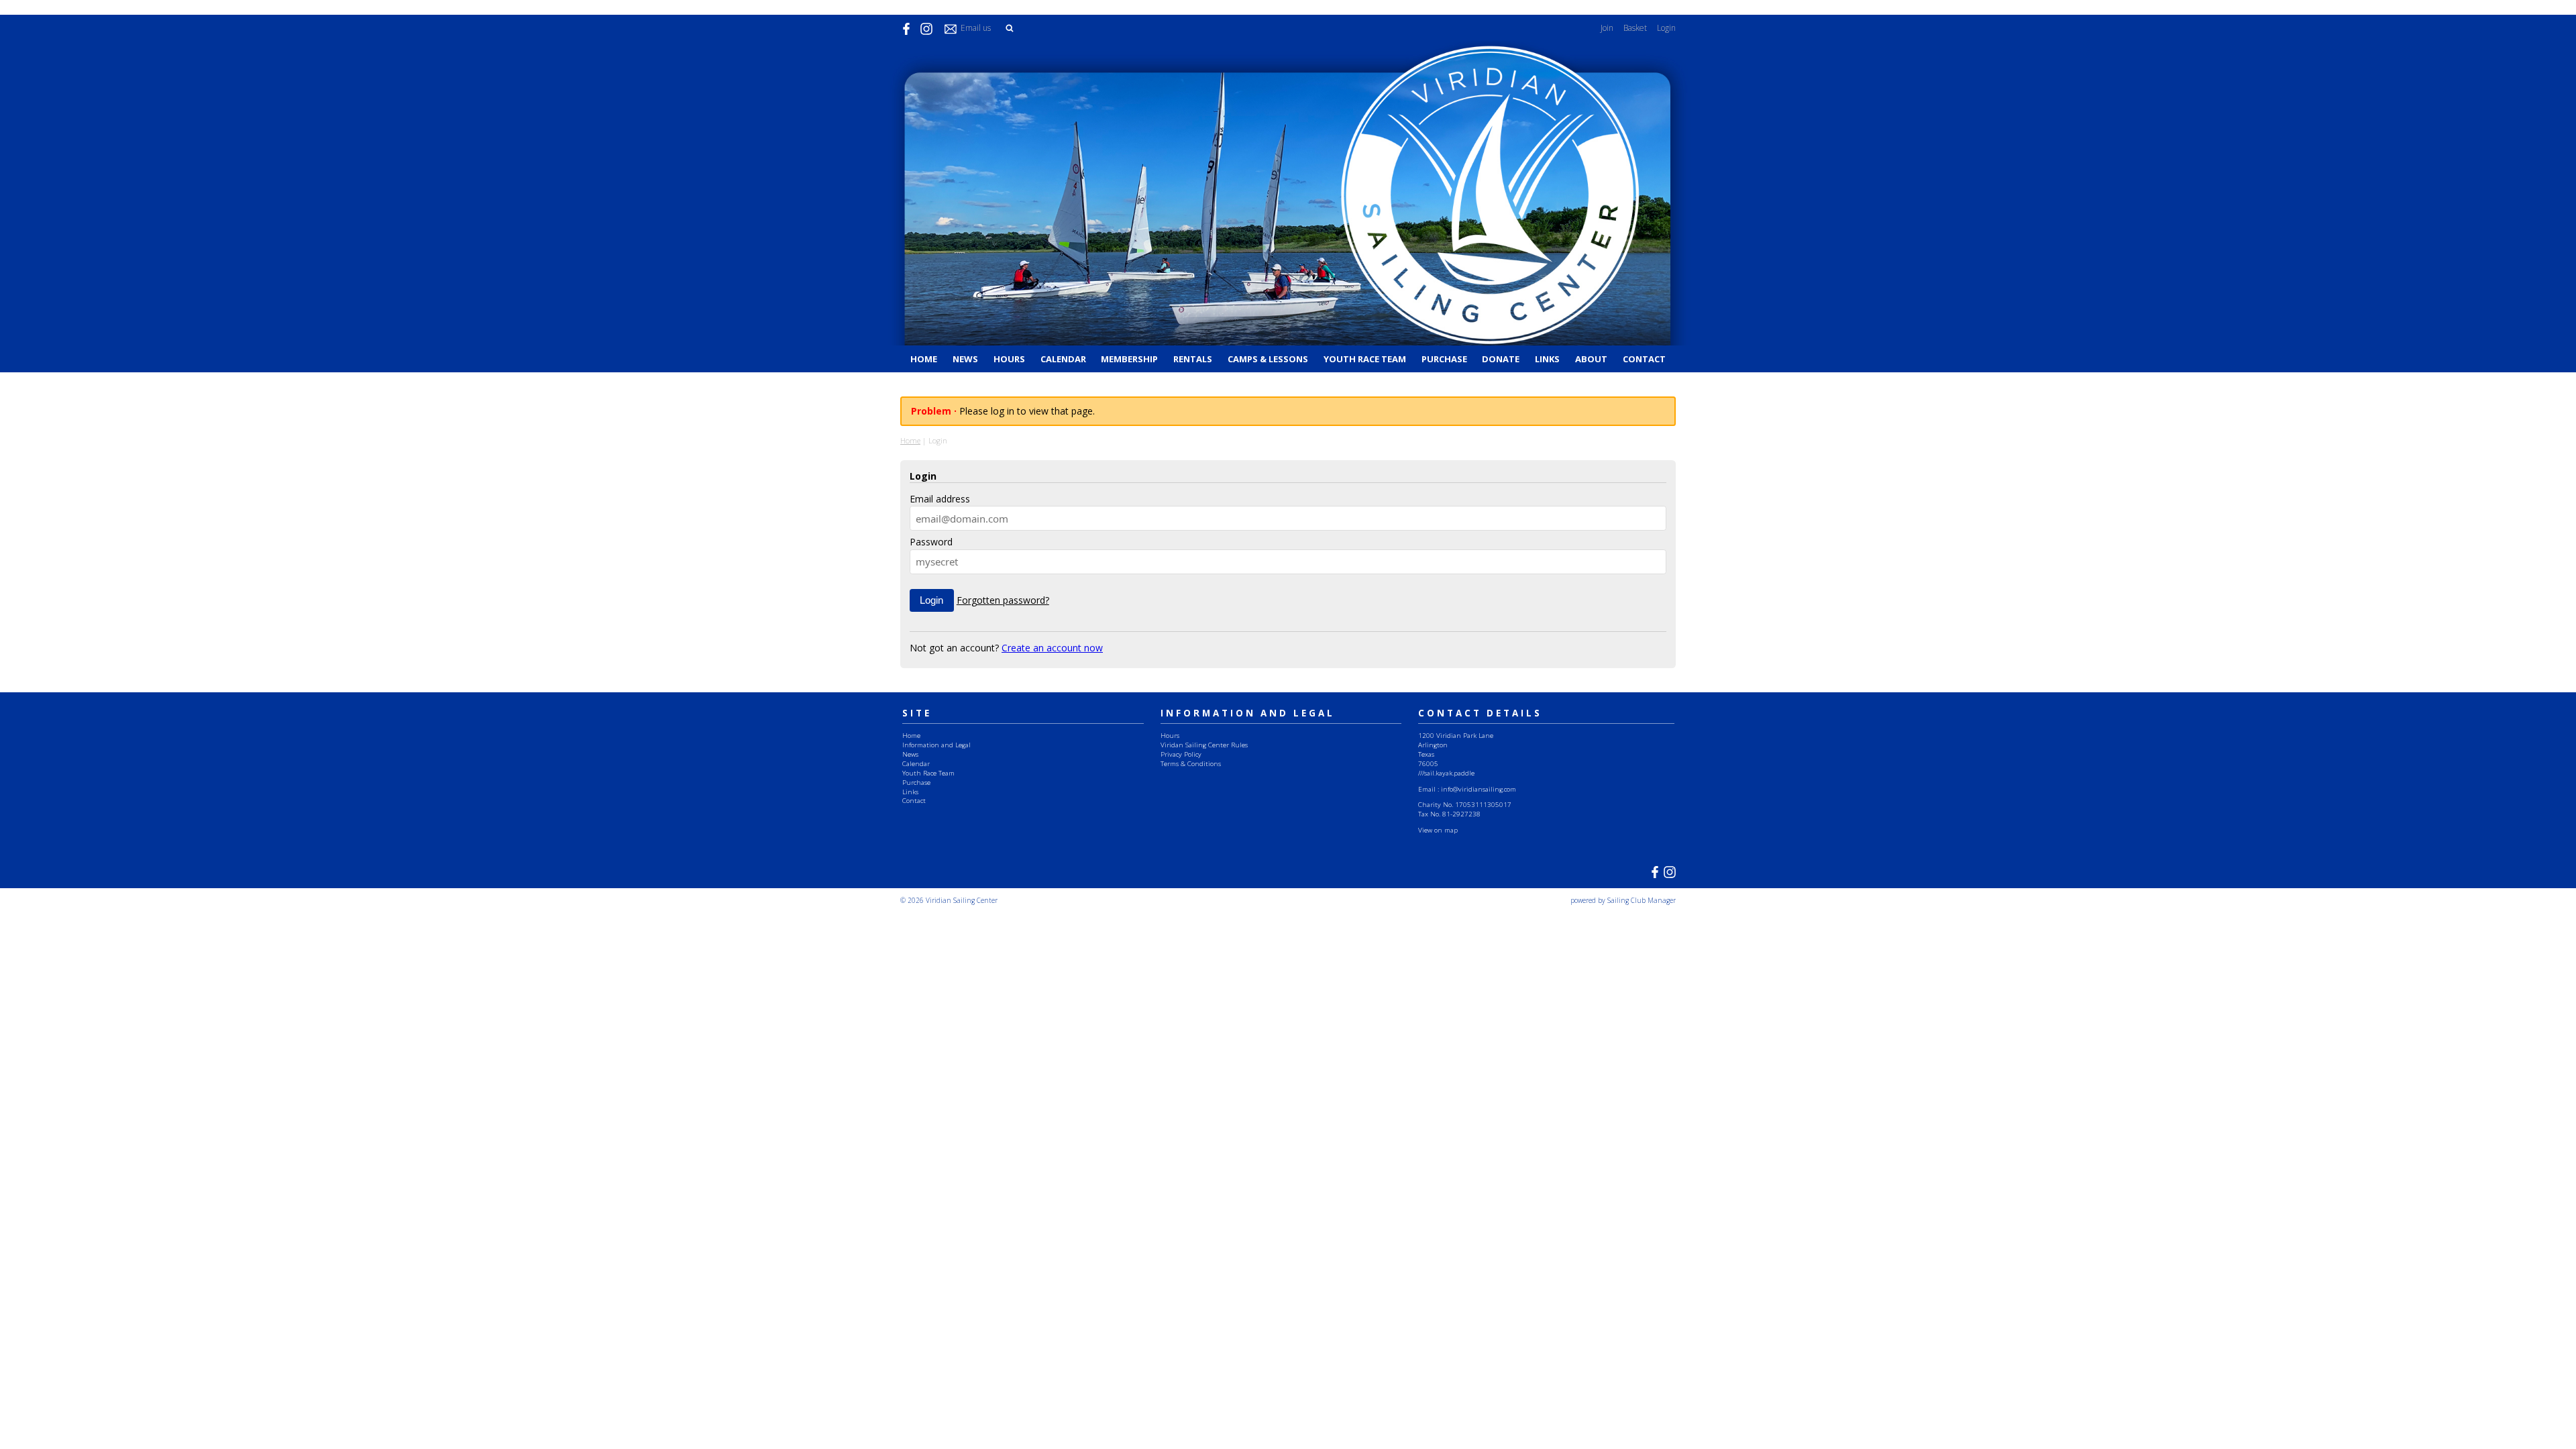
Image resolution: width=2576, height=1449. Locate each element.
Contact (1644, 359)
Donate (1501, 359)
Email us (976, 28)
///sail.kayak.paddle (1446, 773)
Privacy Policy (1181, 754)
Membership (1129, 359)
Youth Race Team (1365, 359)
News (965, 359)
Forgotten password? (1003, 600)
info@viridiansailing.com (1479, 789)
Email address (940, 499)
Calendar (1063, 359)
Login (1666, 28)
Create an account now (1052, 648)
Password (931, 542)
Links (1547, 359)
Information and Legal (936, 745)
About (1591, 359)
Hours (1009, 359)
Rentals (1193, 359)
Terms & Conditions (1191, 763)
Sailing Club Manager (1642, 900)
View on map (1438, 830)
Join (1607, 28)
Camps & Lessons (1268, 359)
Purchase (1444, 359)
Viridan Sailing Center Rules (1204, 745)
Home (924, 359)
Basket (1635, 28)
